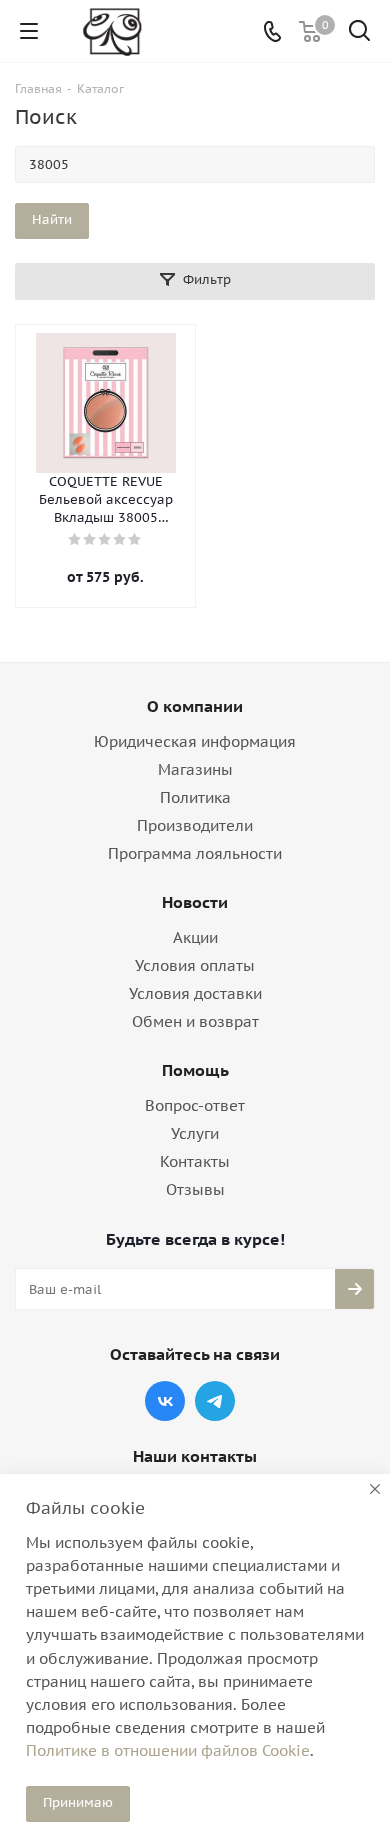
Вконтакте (165, 1401)
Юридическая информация (195, 741)
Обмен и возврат (195, 1021)
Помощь (195, 1070)
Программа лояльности (195, 853)
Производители (195, 825)
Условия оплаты (195, 965)
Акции (195, 937)
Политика (195, 797)
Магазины (195, 769)
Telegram (215, 1401)
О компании (195, 706)
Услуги (195, 1133)
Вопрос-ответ (195, 1105)
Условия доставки (195, 993)
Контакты (195, 1161)
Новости (195, 902)
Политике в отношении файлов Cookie (168, 1750)
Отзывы (195, 1189)
